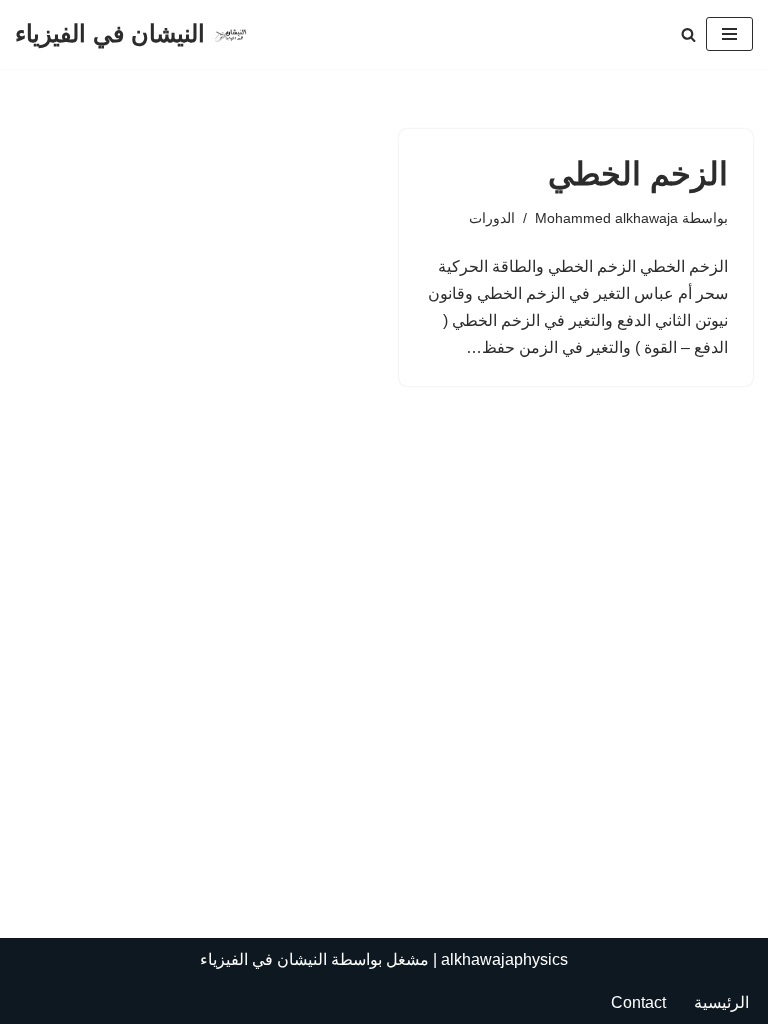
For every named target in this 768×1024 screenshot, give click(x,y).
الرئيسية (721, 1002)
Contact (638, 1002)
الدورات (492, 218)
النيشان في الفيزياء (263, 959)
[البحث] (688, 34)
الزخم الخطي (638, 174)
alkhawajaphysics (504, 959)
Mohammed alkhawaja (606, 218)
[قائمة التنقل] (729, 34)
